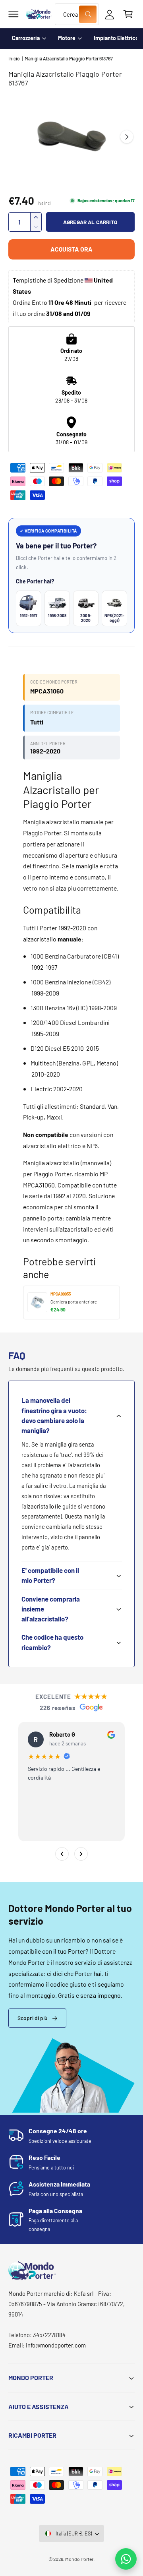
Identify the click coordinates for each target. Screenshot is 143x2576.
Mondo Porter (79, 2559)
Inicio (14, 58)
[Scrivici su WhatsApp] (126, 2559)
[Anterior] (62, 1854)
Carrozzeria (26, 38)
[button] (14, 14)
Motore (67, 38)
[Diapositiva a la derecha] (127, 137)
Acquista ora (71, 249)
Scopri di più (33, 2018)
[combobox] (77, 14)
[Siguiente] (81, 1854)
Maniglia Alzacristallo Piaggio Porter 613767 (69, 58)
